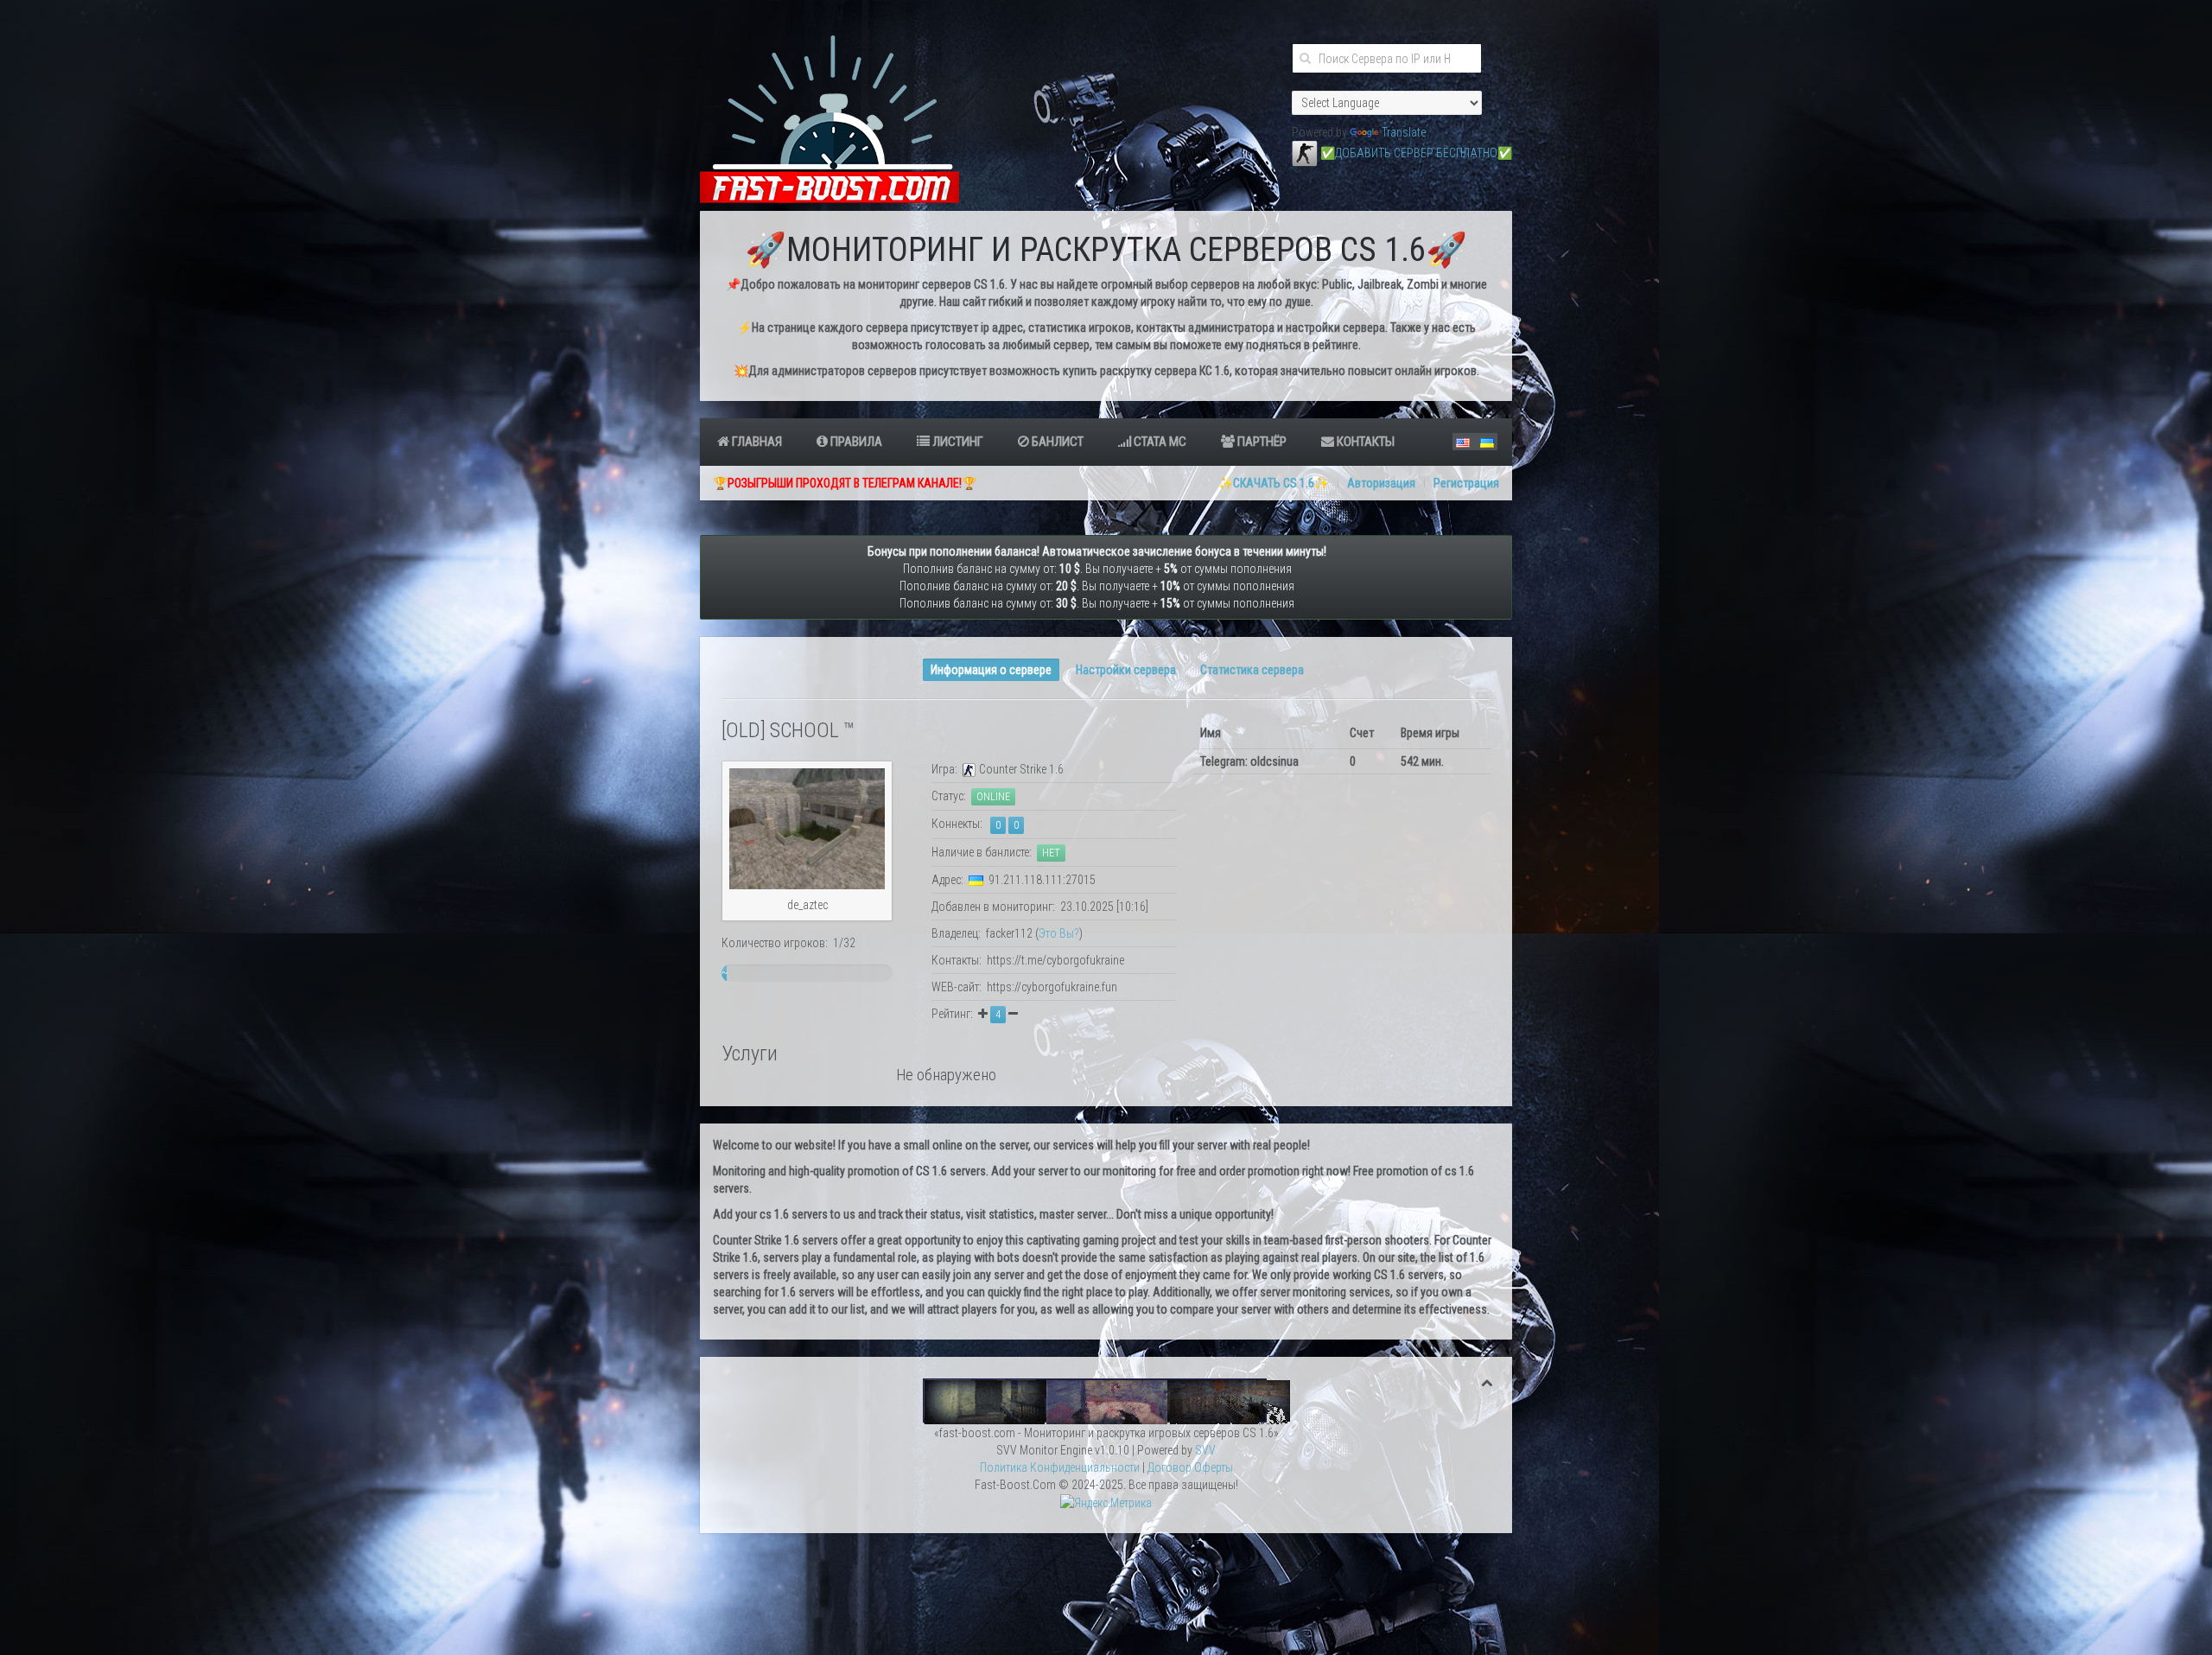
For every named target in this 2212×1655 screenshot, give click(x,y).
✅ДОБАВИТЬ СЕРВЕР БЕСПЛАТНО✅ (1416, 153)
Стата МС (1159, 442)
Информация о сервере (991, 670)
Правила (855, 442)
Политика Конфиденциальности (1060, 1467)
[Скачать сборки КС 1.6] (1106, 1400)
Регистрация (1466, 483)
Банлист (1056, 442)
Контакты (1364, 442)
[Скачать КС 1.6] (1305, 153)
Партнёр (1261, 442)
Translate (1404, 132)
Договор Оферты (1190, 1467)
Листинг (957, 442)
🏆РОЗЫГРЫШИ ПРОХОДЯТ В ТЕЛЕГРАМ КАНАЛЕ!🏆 (845, 483)
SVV (1205, 1450)
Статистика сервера (1252, 670)
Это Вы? (1059, 933)
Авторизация (1381, 483)
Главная (756, 442)
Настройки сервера (1126, 670)
